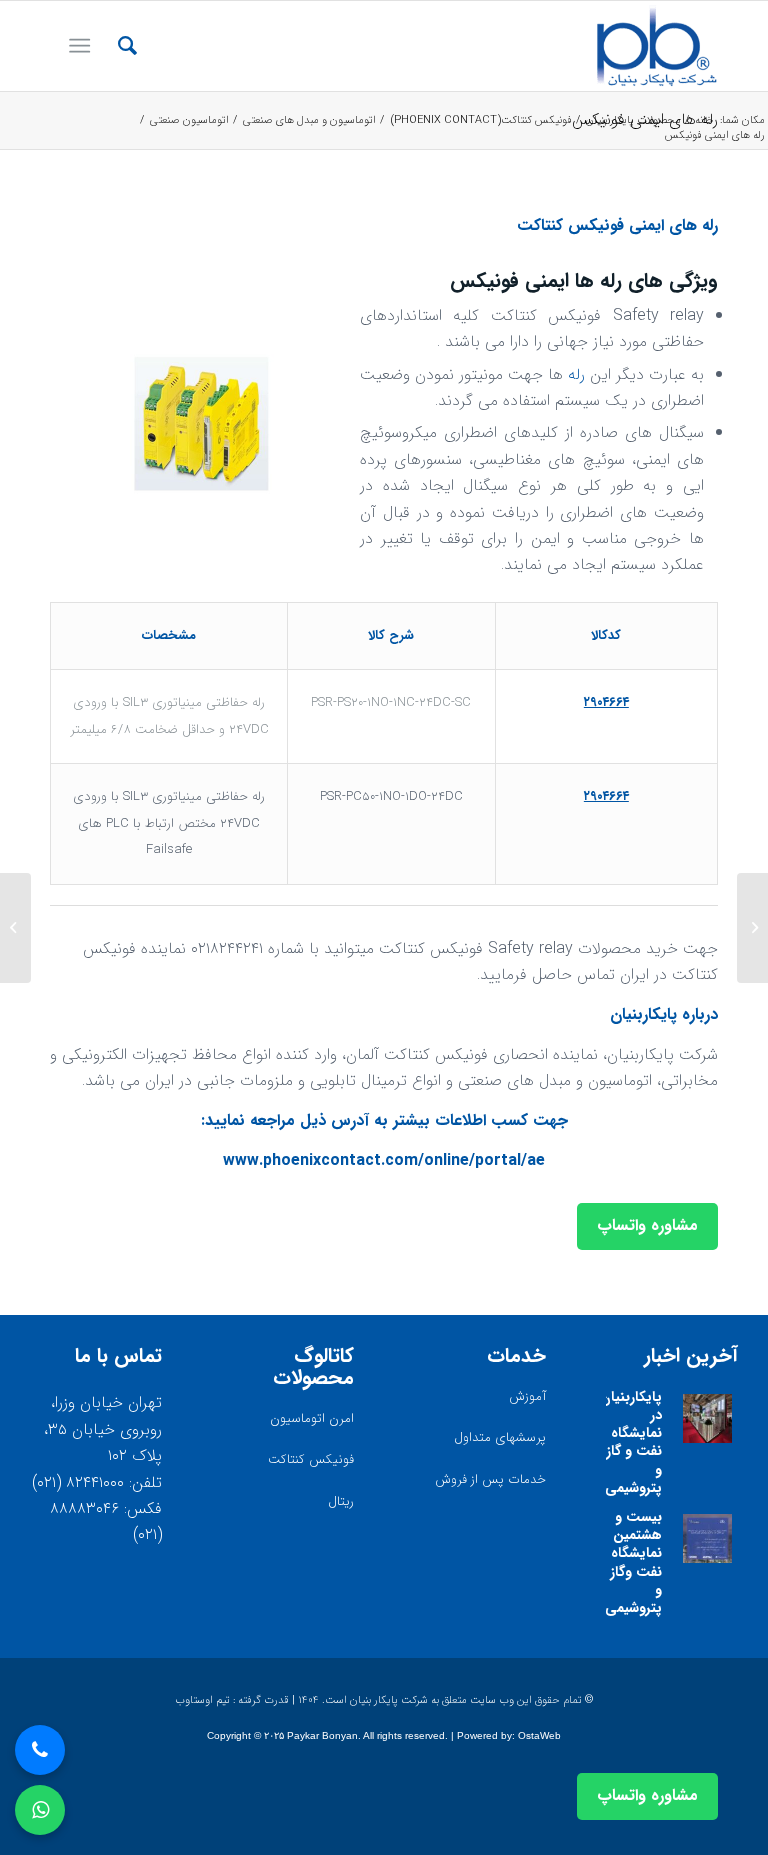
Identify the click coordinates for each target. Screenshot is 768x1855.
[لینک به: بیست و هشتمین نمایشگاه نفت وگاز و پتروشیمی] (707, 1538)
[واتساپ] (40, 1810)
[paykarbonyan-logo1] (656, 46)
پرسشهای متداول (500, 1437)
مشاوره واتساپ (647, 1225)
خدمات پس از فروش (490, 1479)
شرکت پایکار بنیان (389, 1700)
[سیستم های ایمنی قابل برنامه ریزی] (752, 928)
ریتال (341, 1501)
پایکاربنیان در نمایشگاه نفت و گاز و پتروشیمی (631, 1442)
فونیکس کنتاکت (311, 1459)
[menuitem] (117, 46)
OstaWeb (539, 1735)
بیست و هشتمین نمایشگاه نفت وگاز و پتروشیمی (633, 1562)
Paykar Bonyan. (324, 1735)
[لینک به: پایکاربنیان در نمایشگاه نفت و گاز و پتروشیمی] (707, 1418)
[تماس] (40, 1750)
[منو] (83, 46)
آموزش (527, 1396)
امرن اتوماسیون (312, 1418)
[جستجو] (117, 46)
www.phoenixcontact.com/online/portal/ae (384, 1160)
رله (576, 374)
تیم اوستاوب (202, 1700)
